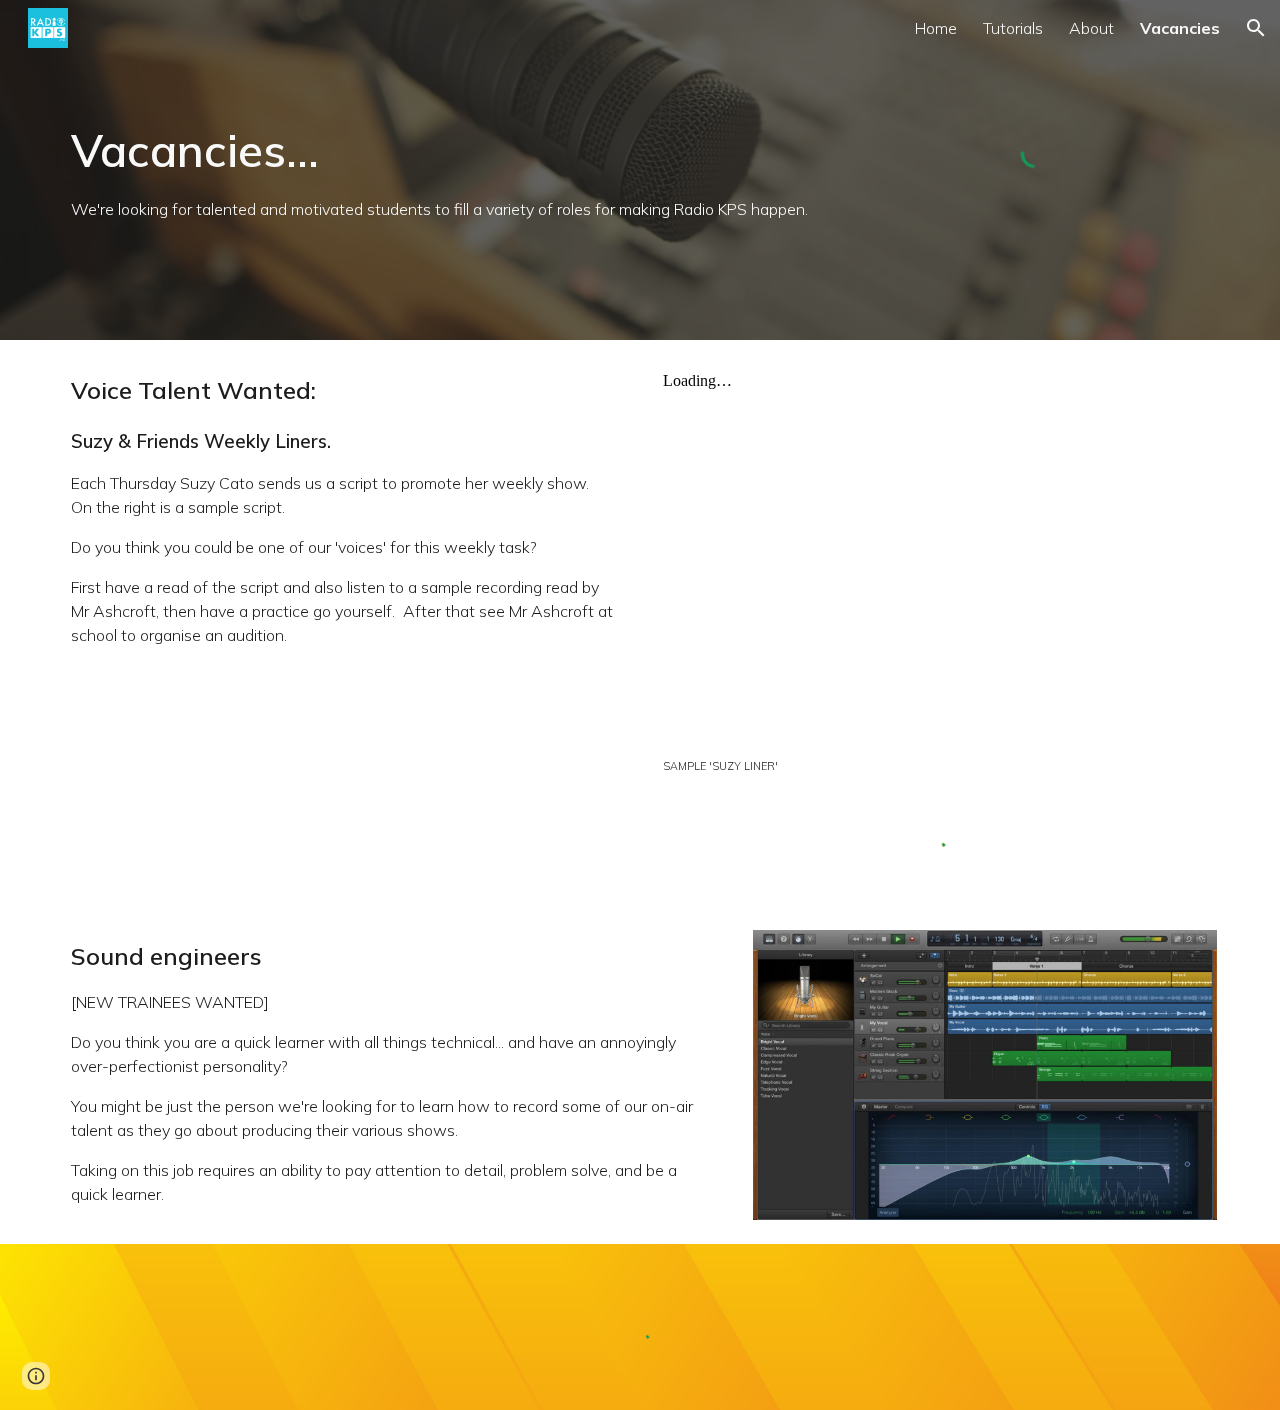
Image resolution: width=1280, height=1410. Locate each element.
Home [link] (936, 28)
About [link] (1091, 28)
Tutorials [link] (1013, 28)
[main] (443, 170)
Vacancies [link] (1180, 28)
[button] (1256, 28)
